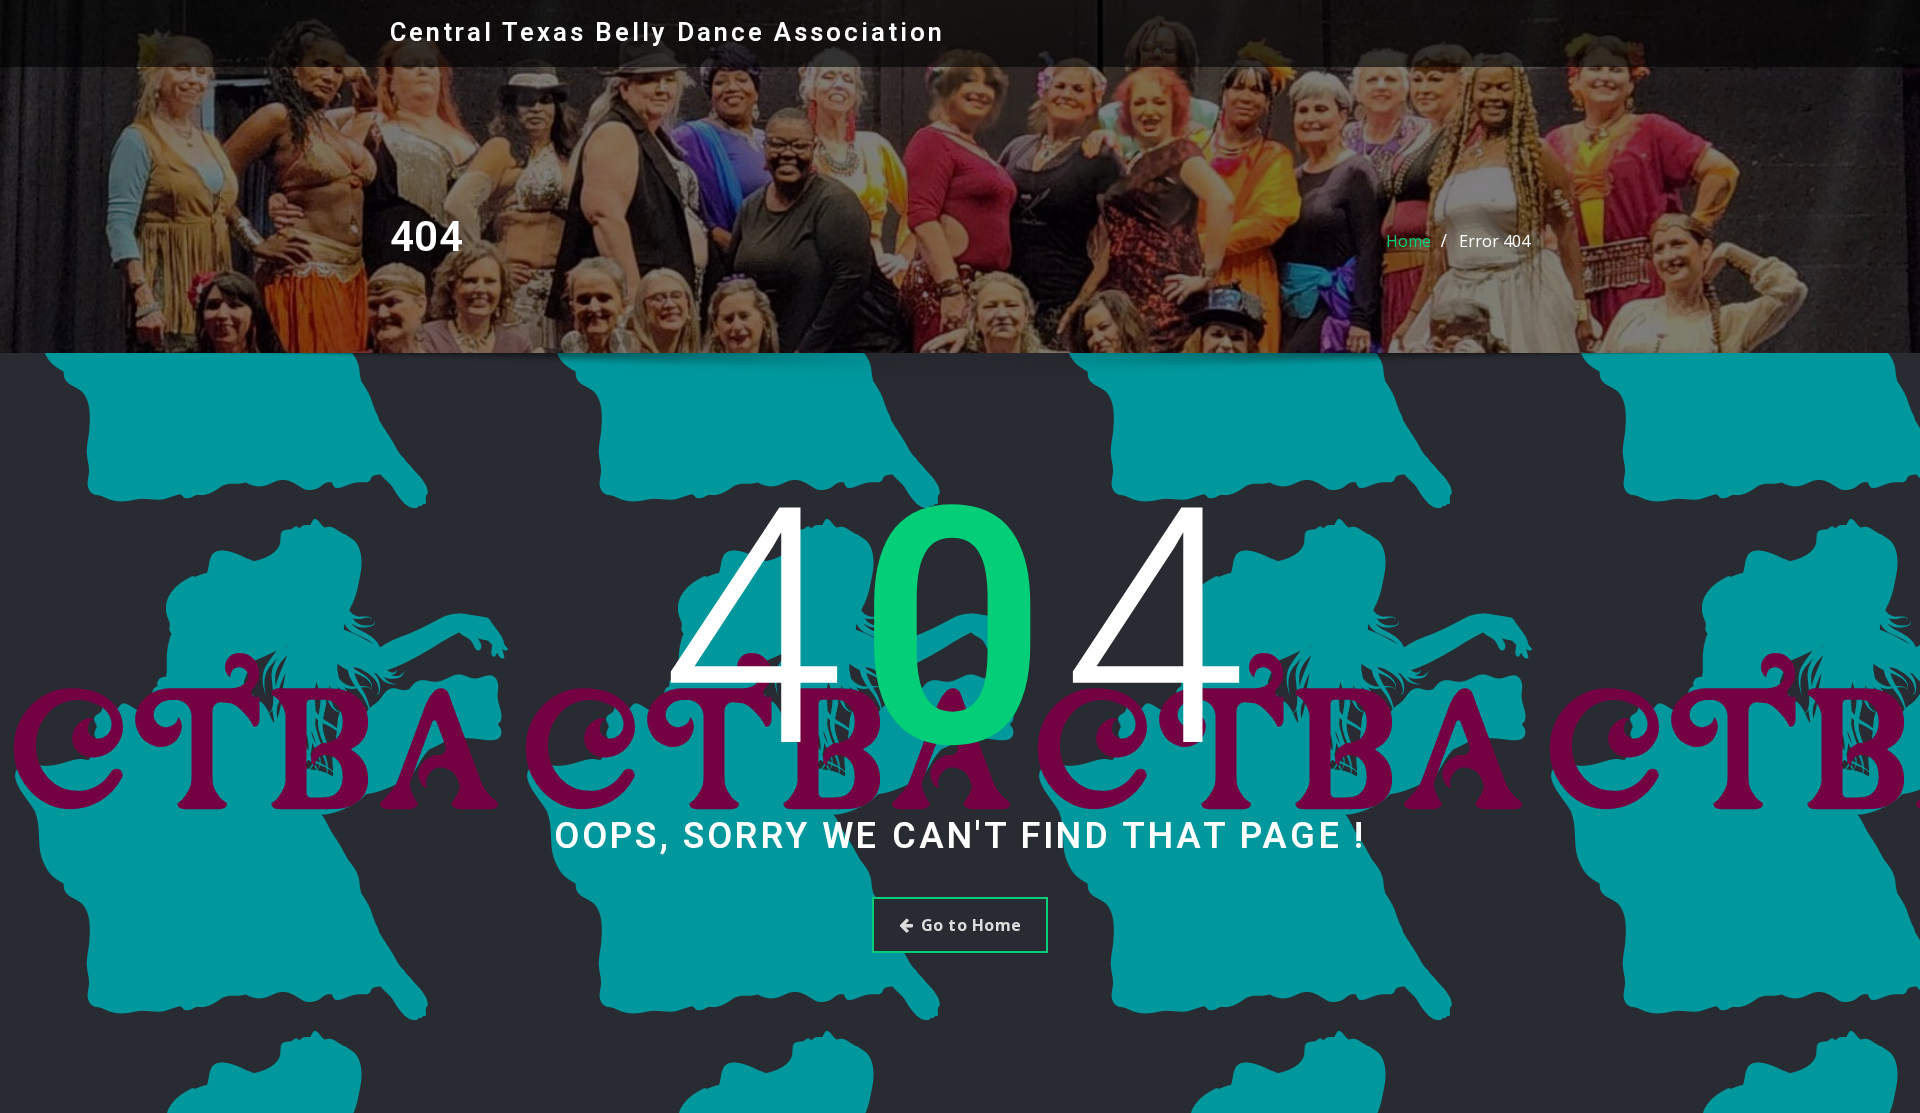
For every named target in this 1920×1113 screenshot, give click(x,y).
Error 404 (1494, 241)
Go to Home (971, 925)
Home (1408, 241)
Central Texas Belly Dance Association (667, 32)
